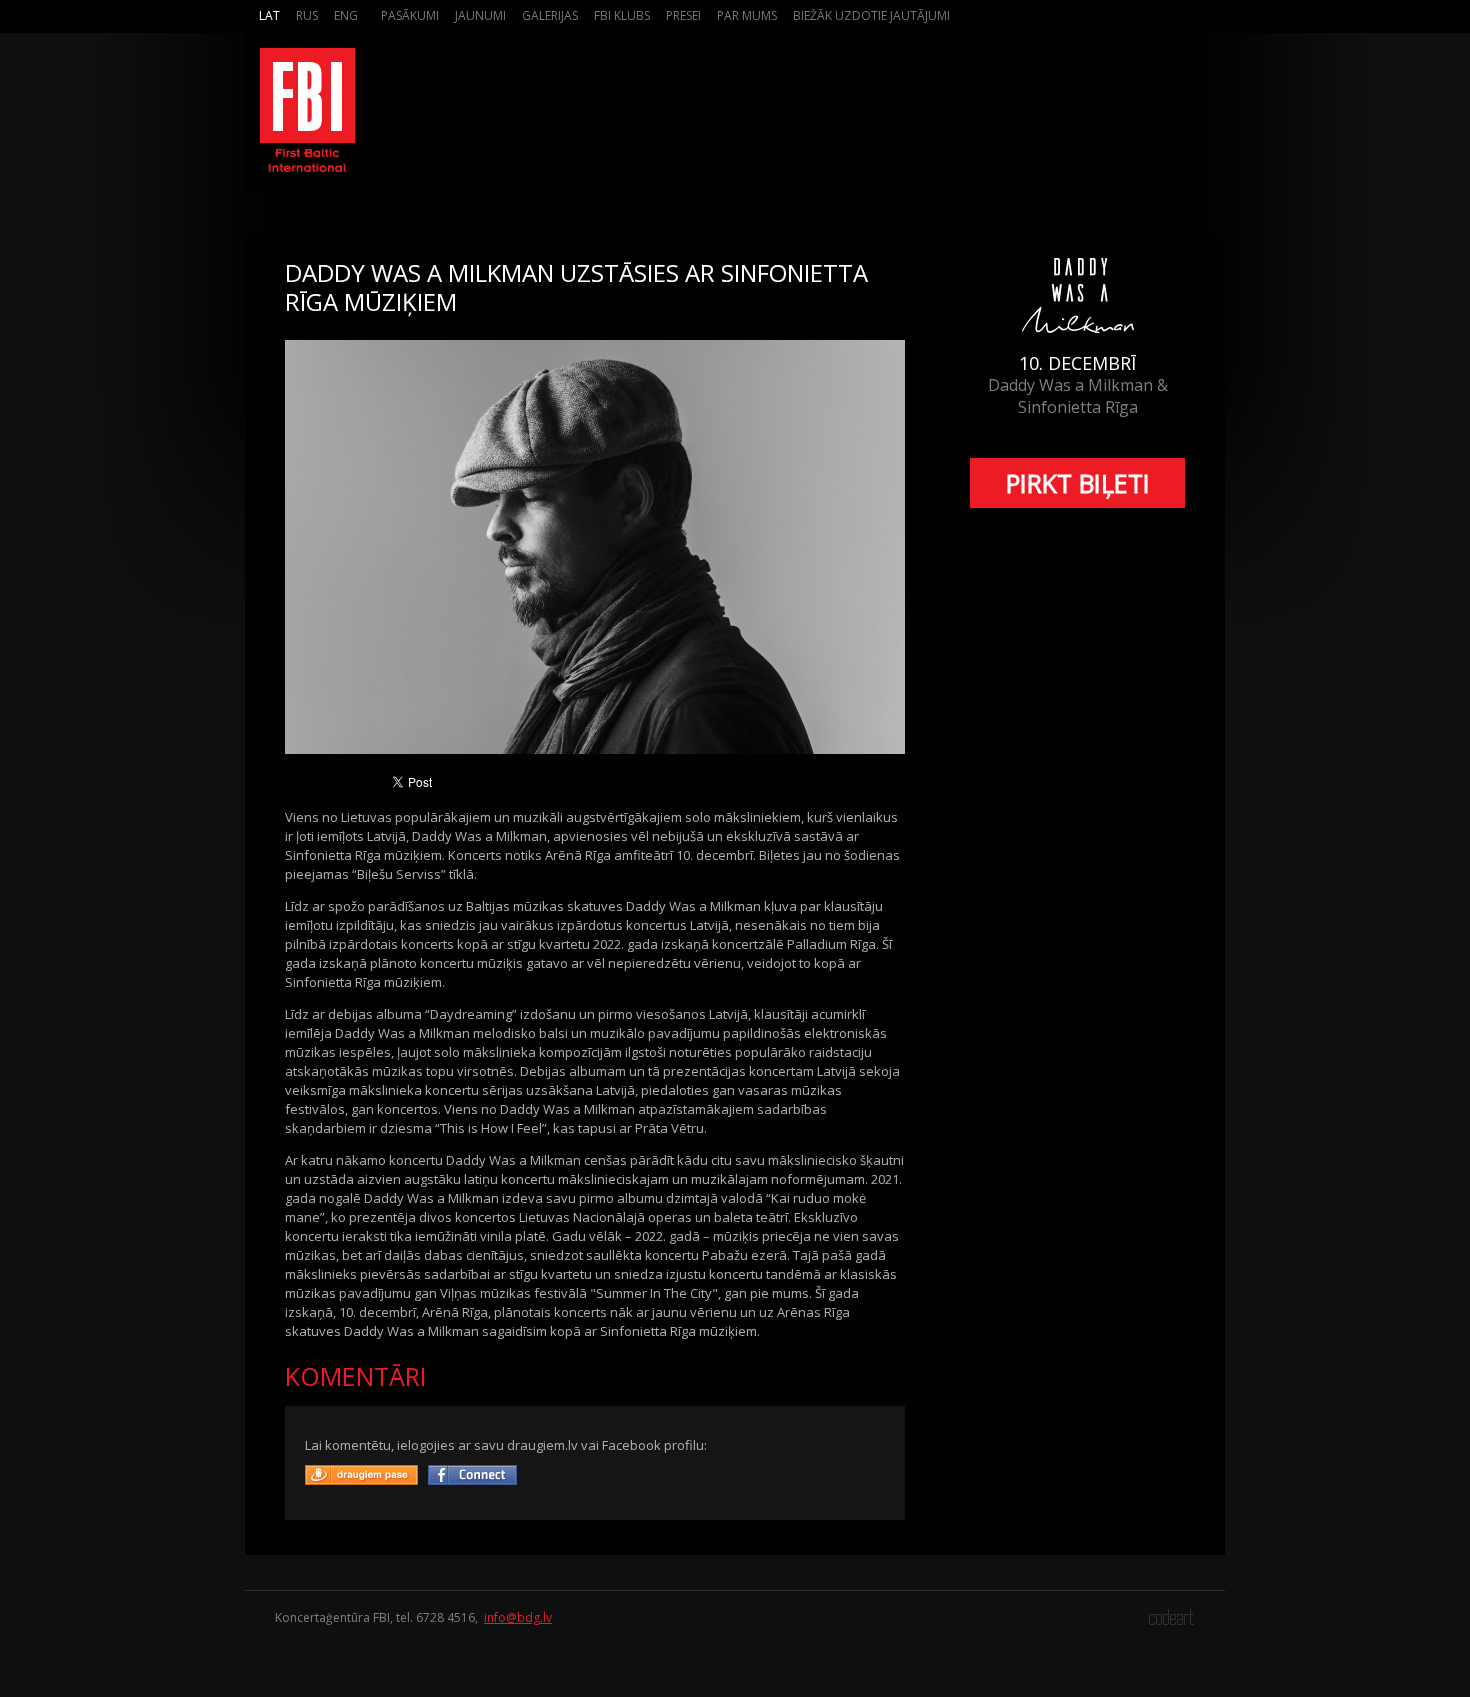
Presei (683, 15)
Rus (307, 15)
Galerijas (550, 15)
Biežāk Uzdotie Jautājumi (871, 15)
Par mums (747, 15)
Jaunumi (480, 15)
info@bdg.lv (518, 1617)
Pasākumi (410, 15)
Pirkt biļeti (1078, 483)
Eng (346, 15)
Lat (269, 15)
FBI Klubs (622, 15)
